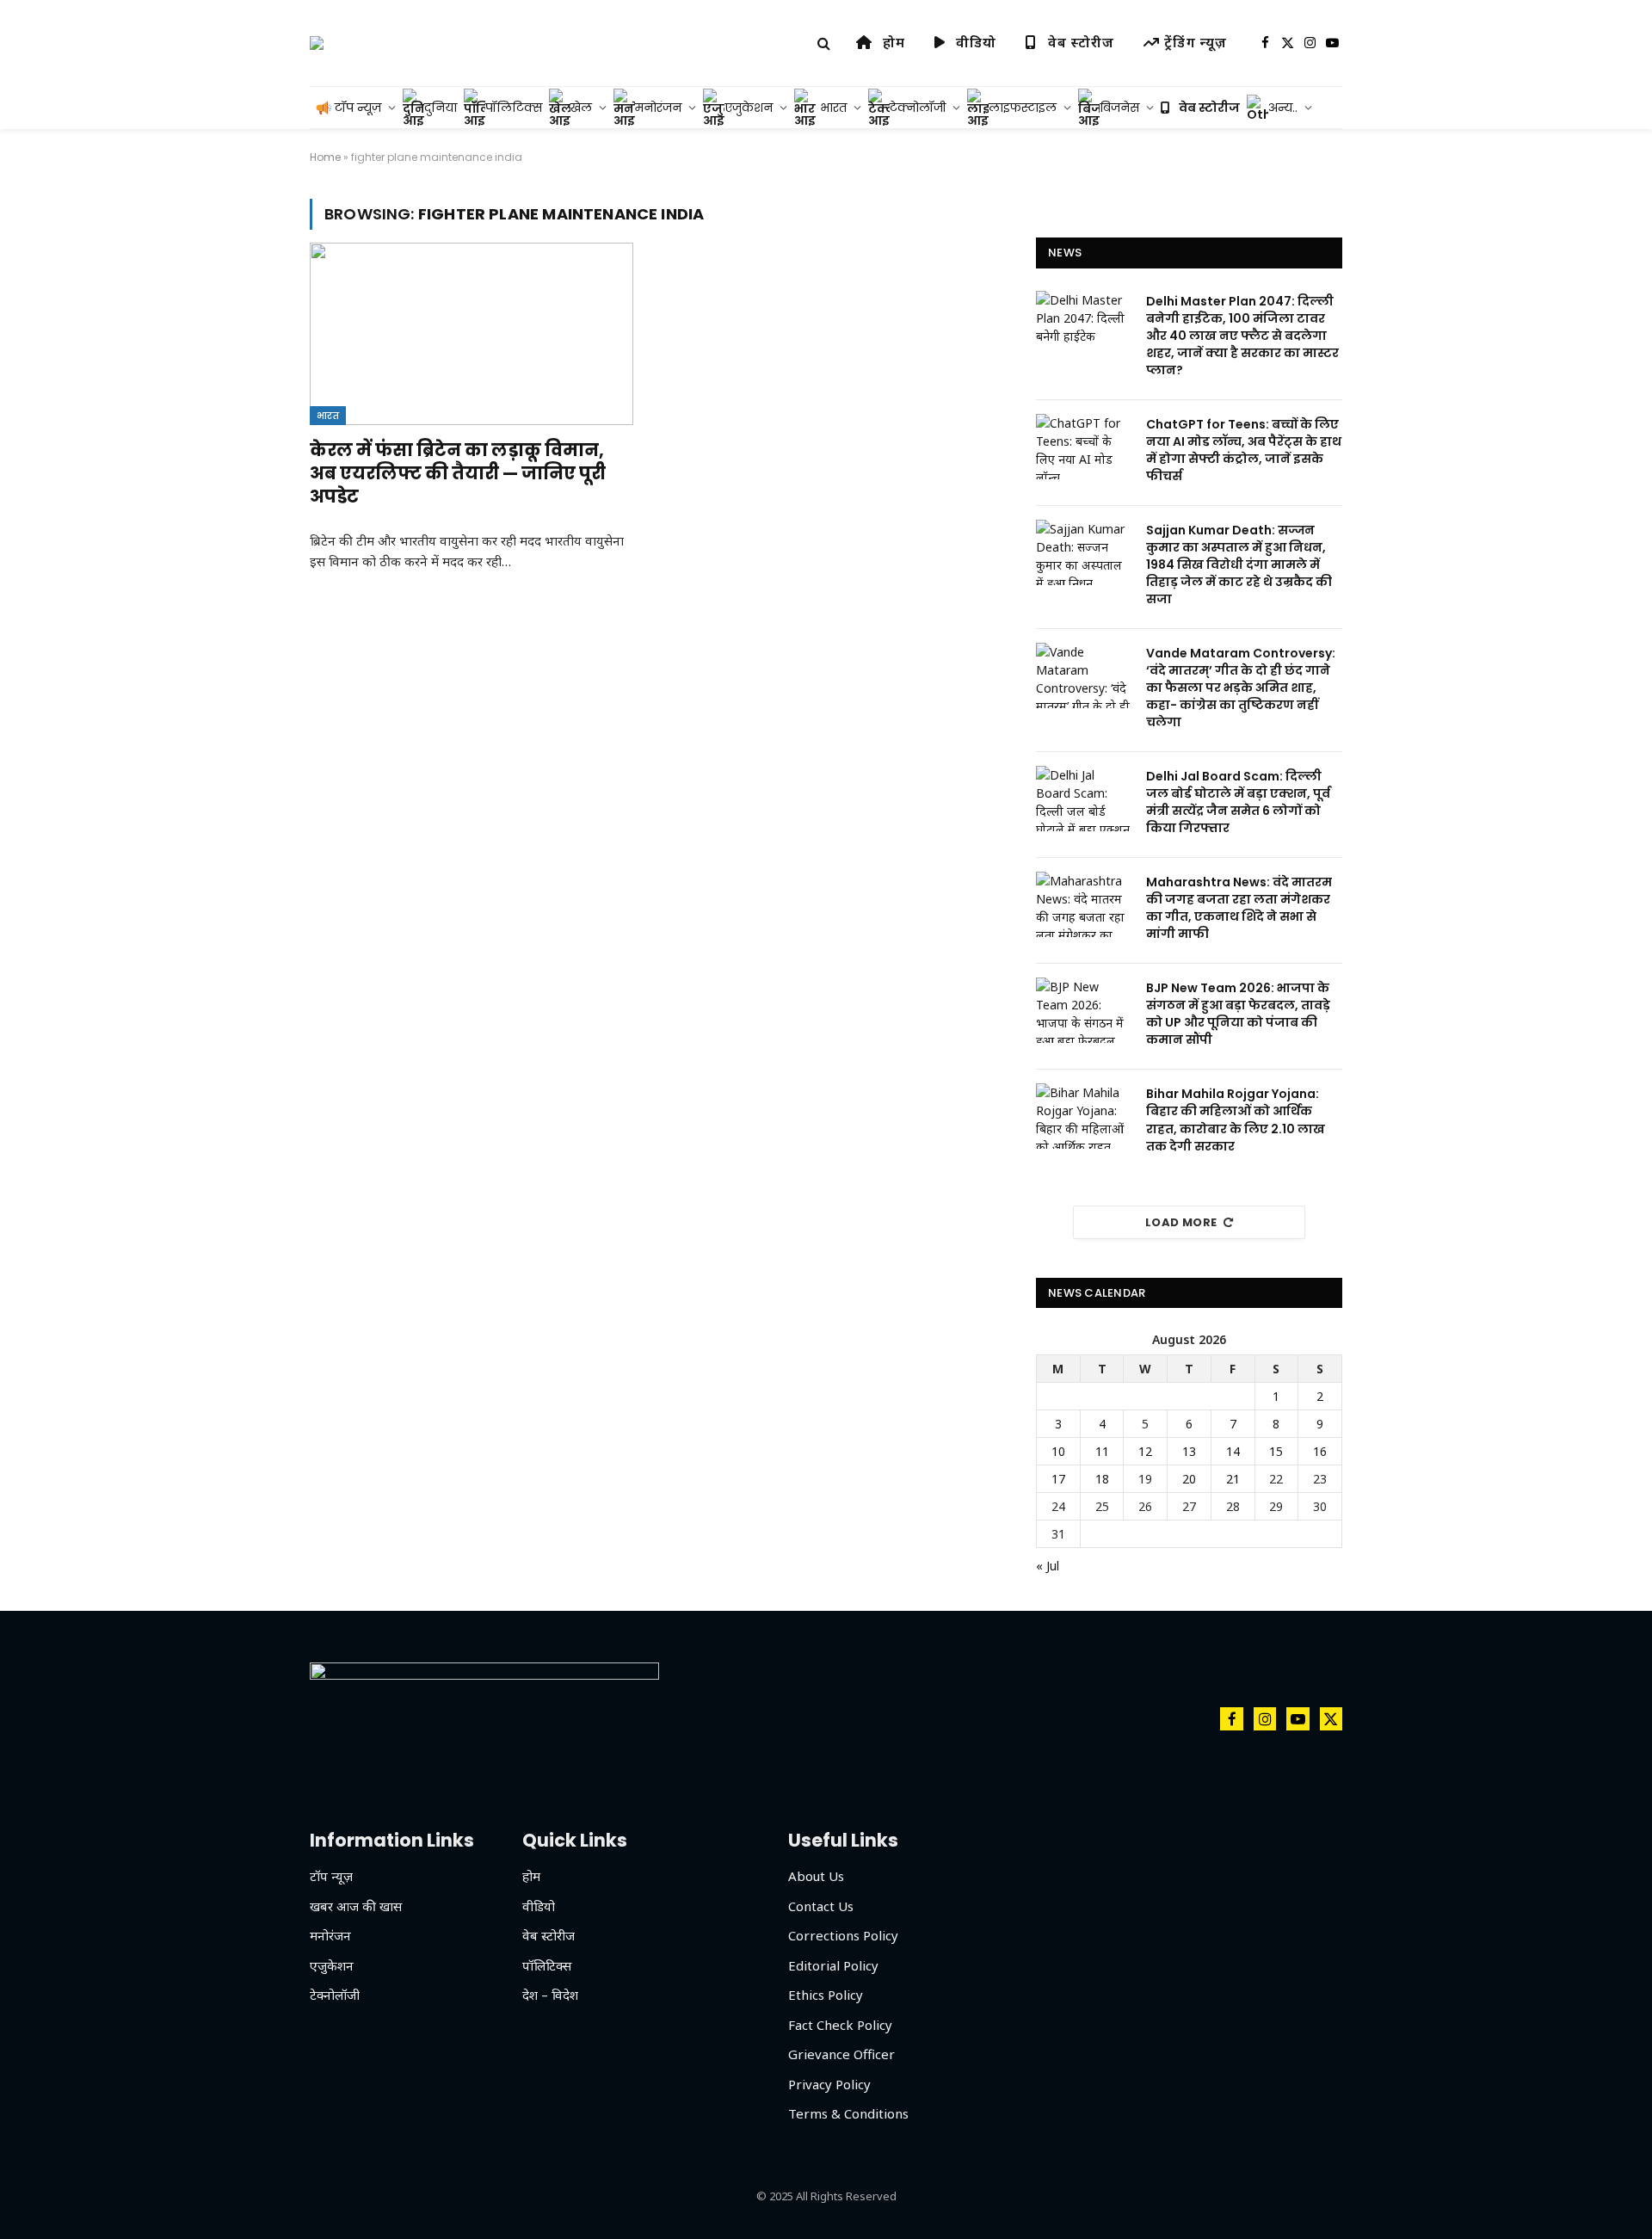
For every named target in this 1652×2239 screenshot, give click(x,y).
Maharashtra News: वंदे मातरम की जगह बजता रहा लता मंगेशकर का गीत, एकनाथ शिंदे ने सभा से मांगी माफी (1239, 908)
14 (1233, 1451)
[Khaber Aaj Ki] (317, 43)
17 (1058, 1479)
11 (1102, 1451)
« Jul (1048, 1566)
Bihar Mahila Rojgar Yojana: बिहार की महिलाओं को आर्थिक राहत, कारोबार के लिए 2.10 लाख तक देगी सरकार (1236, 1119)
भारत (328, 416)
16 (1320, 1451)
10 (1058, 1451)
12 (1145, 1451)
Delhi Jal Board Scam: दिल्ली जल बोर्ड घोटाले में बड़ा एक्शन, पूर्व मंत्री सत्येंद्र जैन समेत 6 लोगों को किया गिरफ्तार (1238, 802)
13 (1189, 1451)
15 (1276, 1451)
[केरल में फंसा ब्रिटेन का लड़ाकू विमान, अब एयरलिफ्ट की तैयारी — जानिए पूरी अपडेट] (472, 334)
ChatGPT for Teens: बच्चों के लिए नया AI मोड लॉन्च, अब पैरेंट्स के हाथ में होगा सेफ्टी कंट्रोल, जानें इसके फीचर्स (1244, 450)
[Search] (824, 43)
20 (1189, 1479)
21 (1233, 1479)
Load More (1181, 1222)
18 (1102, 1479)
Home (325, 157)
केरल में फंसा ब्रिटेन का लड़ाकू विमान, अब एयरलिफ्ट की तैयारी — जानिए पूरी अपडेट (458, 474)
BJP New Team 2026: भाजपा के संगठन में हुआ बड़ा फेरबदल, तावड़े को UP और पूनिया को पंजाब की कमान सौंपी (1238, 1014)
